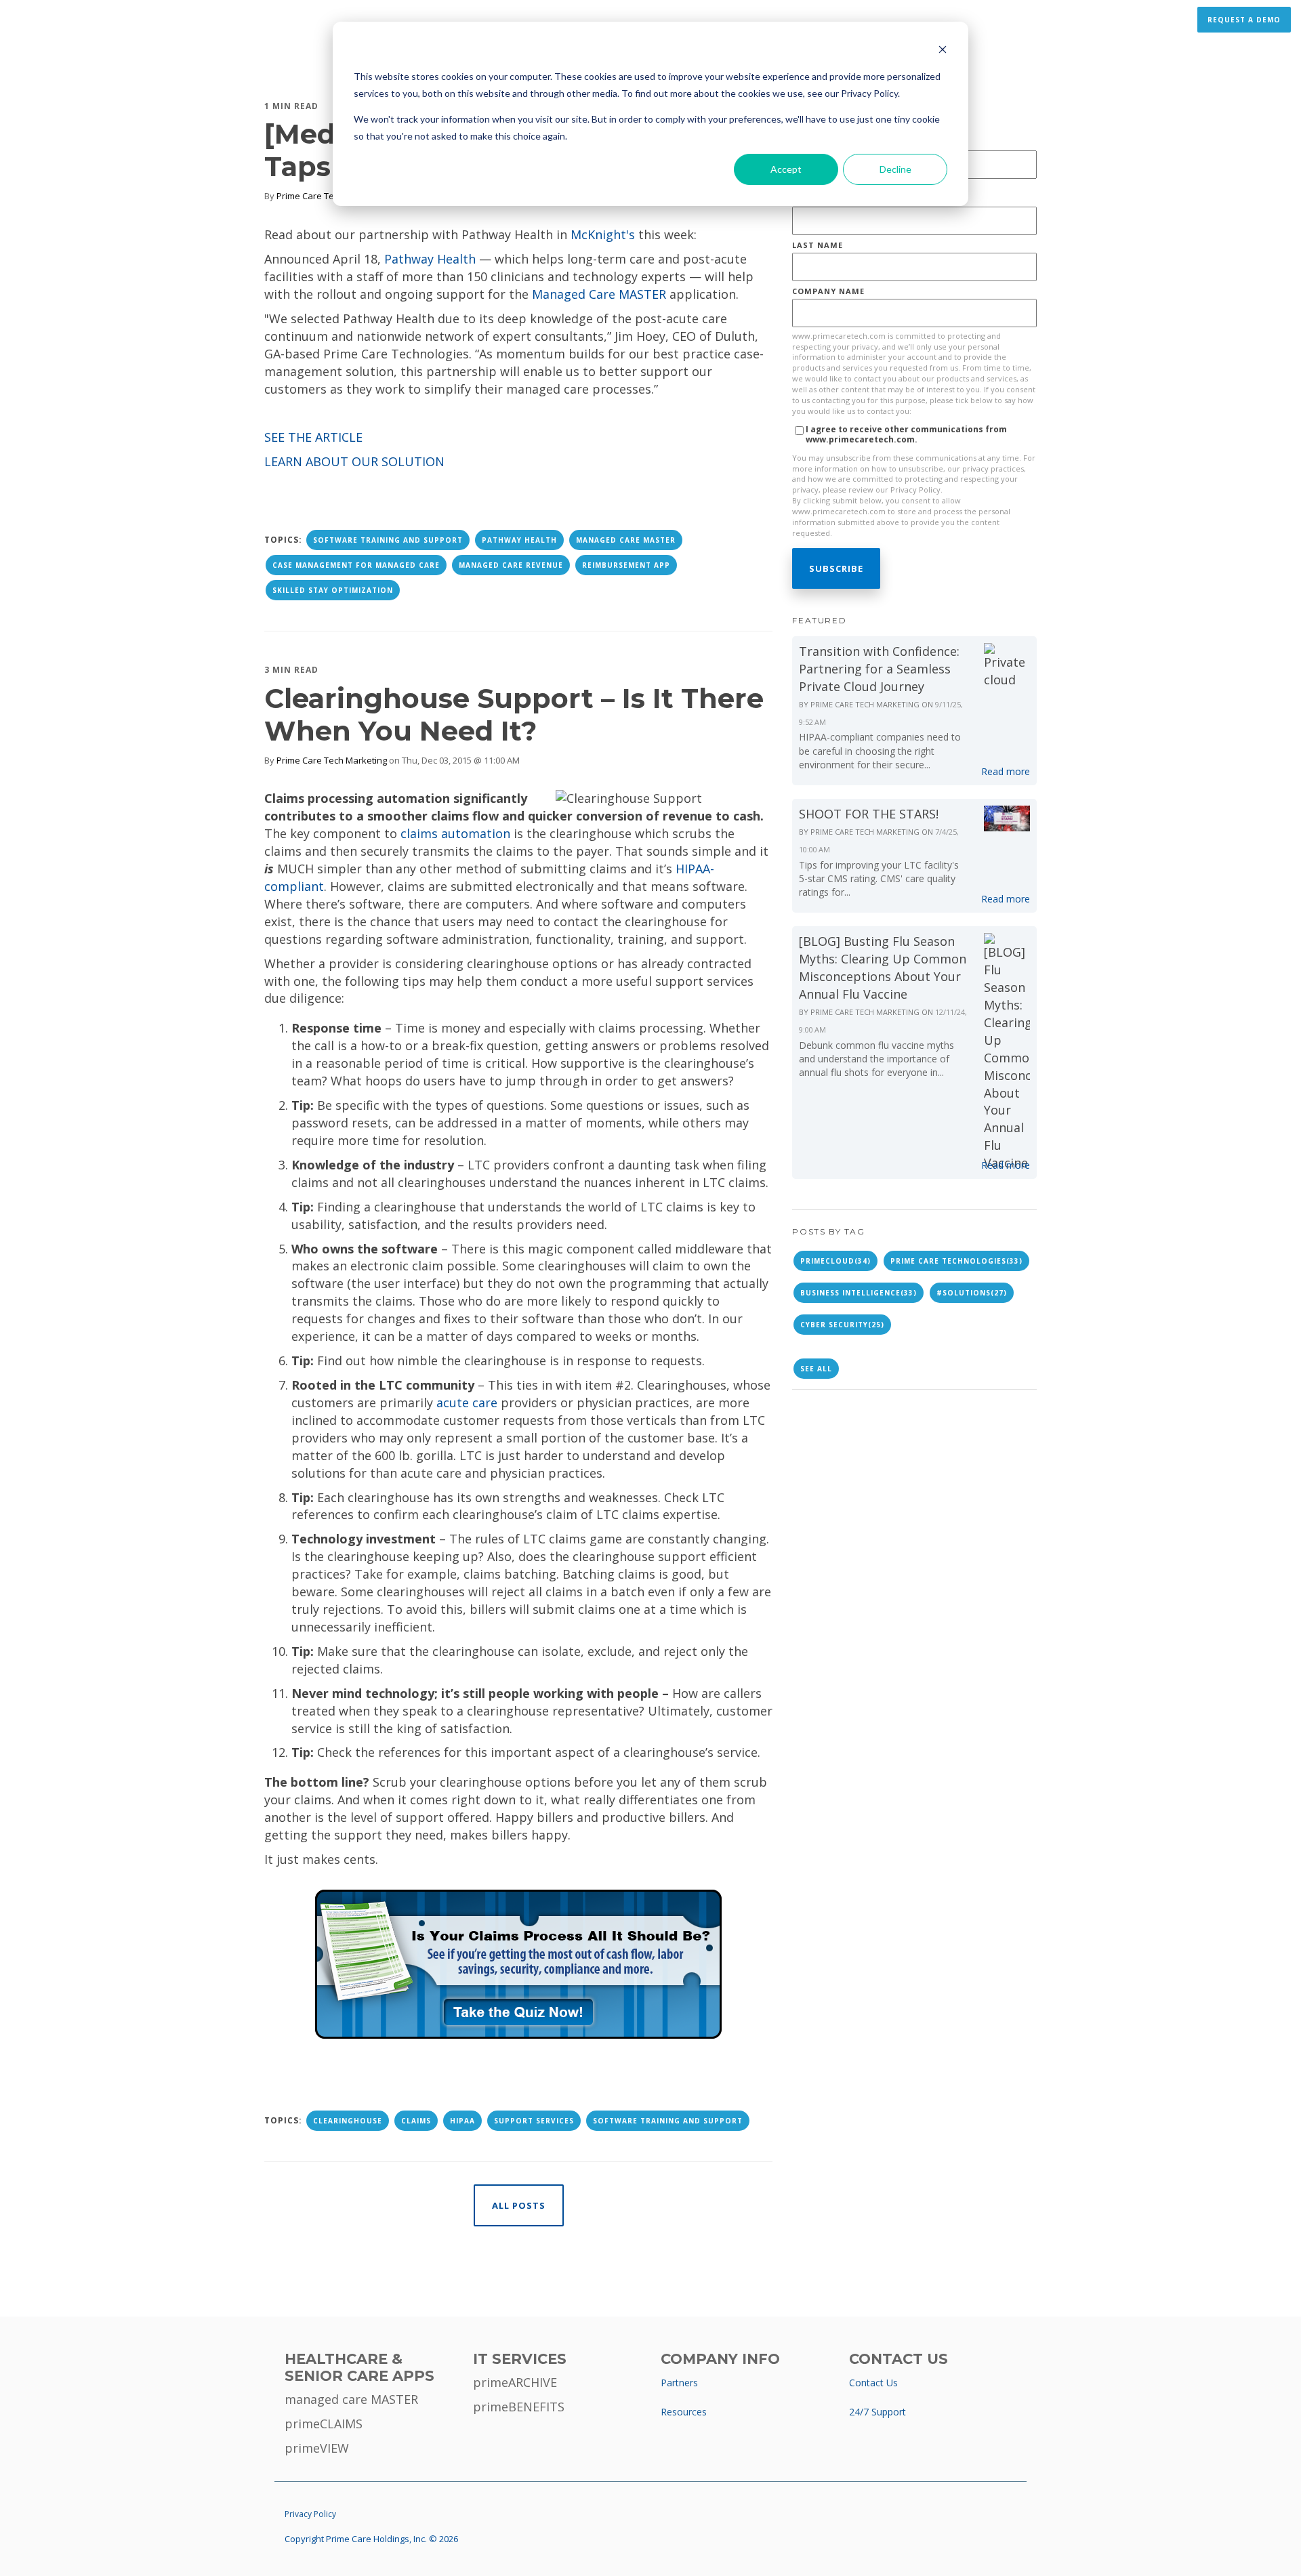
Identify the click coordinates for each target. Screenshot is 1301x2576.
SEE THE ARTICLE (313, 437)
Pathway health (519, 540)
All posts (519, 2205)
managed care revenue (511, 565)
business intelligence (859, 1293)
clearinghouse (348, 2121)
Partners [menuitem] (679, 2383)
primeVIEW (317, 2448)
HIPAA (462, 2121)
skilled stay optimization (333, 590)
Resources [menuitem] (684, 2412)
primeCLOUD (835, 1261)
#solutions (972, 1293)
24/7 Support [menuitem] (877, 2412)
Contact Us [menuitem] (873, 2383)
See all (816, 1369)
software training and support (388, 540)
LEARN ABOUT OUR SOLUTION (354, 461)
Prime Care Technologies (956, 1261)
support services (534, 2121)
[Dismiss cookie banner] (943, 51)
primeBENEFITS (519, 2407)
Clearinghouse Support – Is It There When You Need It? (514, 714)
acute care (467, 1403)
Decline (895, 169)
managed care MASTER (351, 2399)
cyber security (842, 1325)
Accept (786, 169)
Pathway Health (430, 259)
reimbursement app (626, 565)
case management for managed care (356, 565)
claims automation (455, 833)
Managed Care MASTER (599, 294)
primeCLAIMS (324, 2424)
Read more (1006, 771)
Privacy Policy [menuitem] (310, 2514)
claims (416, 2121)
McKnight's (603, 234)
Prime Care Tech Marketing (332, 196)
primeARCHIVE (515, 2382)
